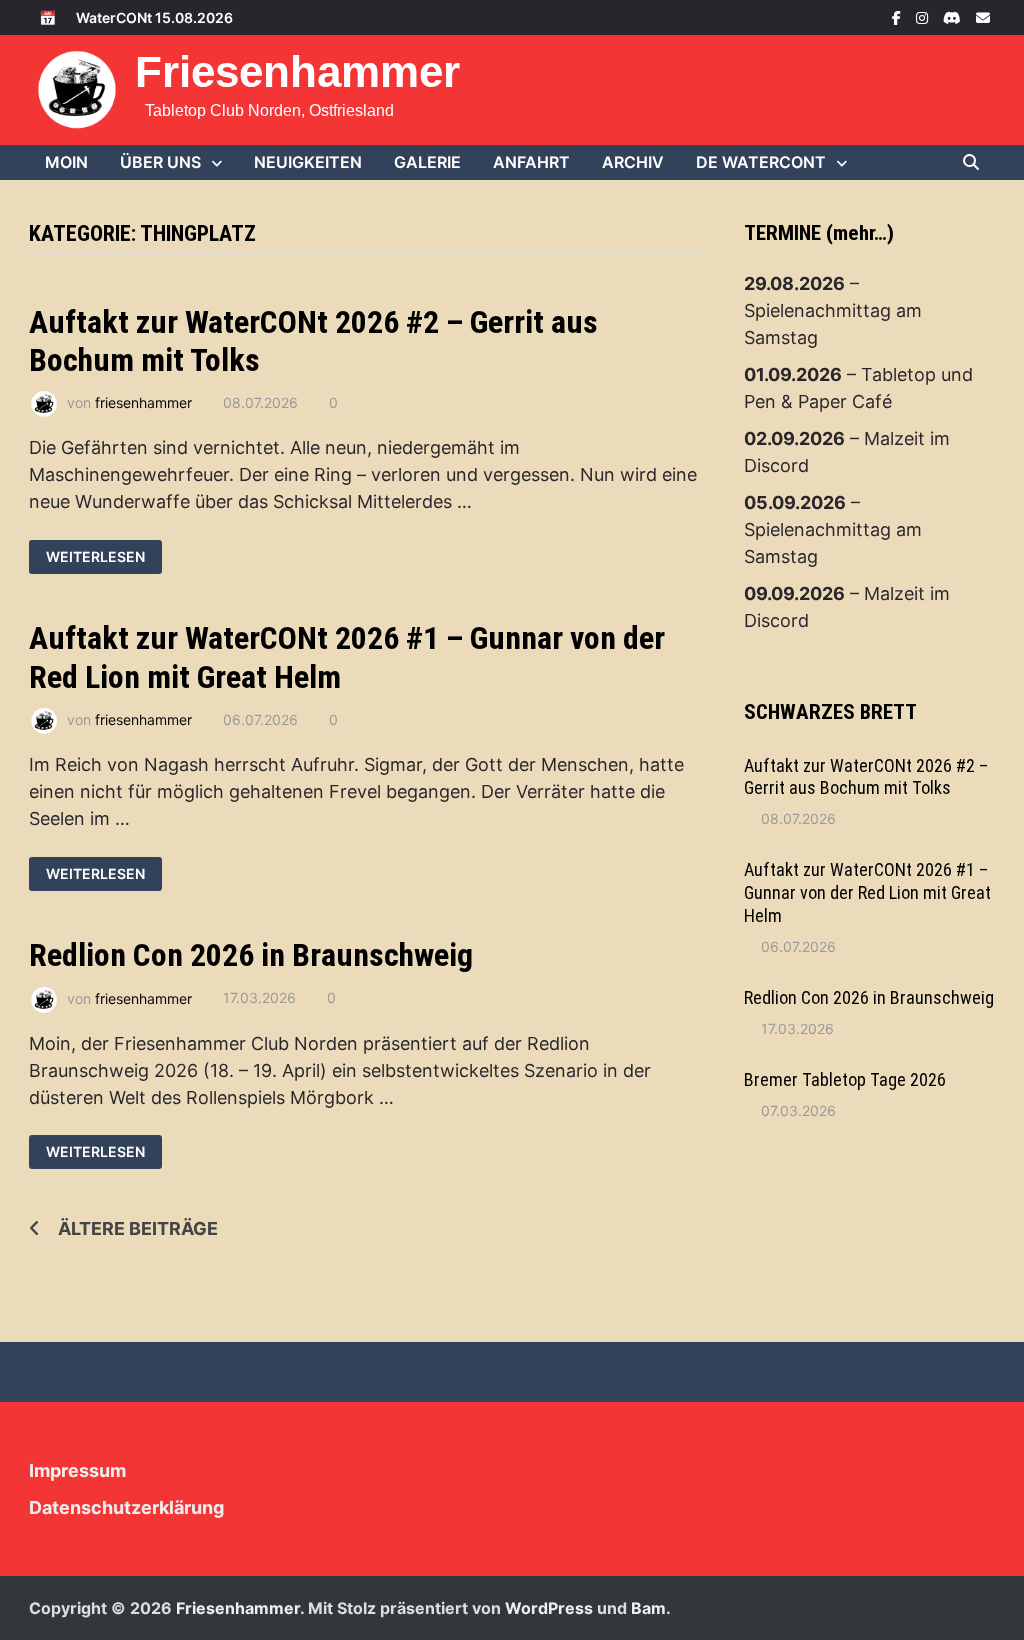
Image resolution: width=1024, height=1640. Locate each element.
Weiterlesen (95, 557)
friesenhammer (143, 402)
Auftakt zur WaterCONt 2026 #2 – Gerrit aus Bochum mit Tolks (866, 777)
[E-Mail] (983, 16)
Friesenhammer (297, 71)
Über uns (160, 162)
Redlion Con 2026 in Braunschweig (251, 955)
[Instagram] (924, 16)
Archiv (633, 162)
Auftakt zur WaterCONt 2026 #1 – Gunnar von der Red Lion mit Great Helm (867, 892)
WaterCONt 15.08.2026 (154, 17)
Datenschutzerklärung (126, 1507)
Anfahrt (531, 162)
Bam (648, 1608)
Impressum (77, 1470)
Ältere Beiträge (138, 1228)
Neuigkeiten (308, 162)
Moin (66, 162)
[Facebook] (899, 16)
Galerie (427, 162)
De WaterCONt (761, 162)
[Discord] (954, 16)
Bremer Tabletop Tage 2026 (845, 1079)
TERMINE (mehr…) (819, 233)
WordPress (549, 1608)
